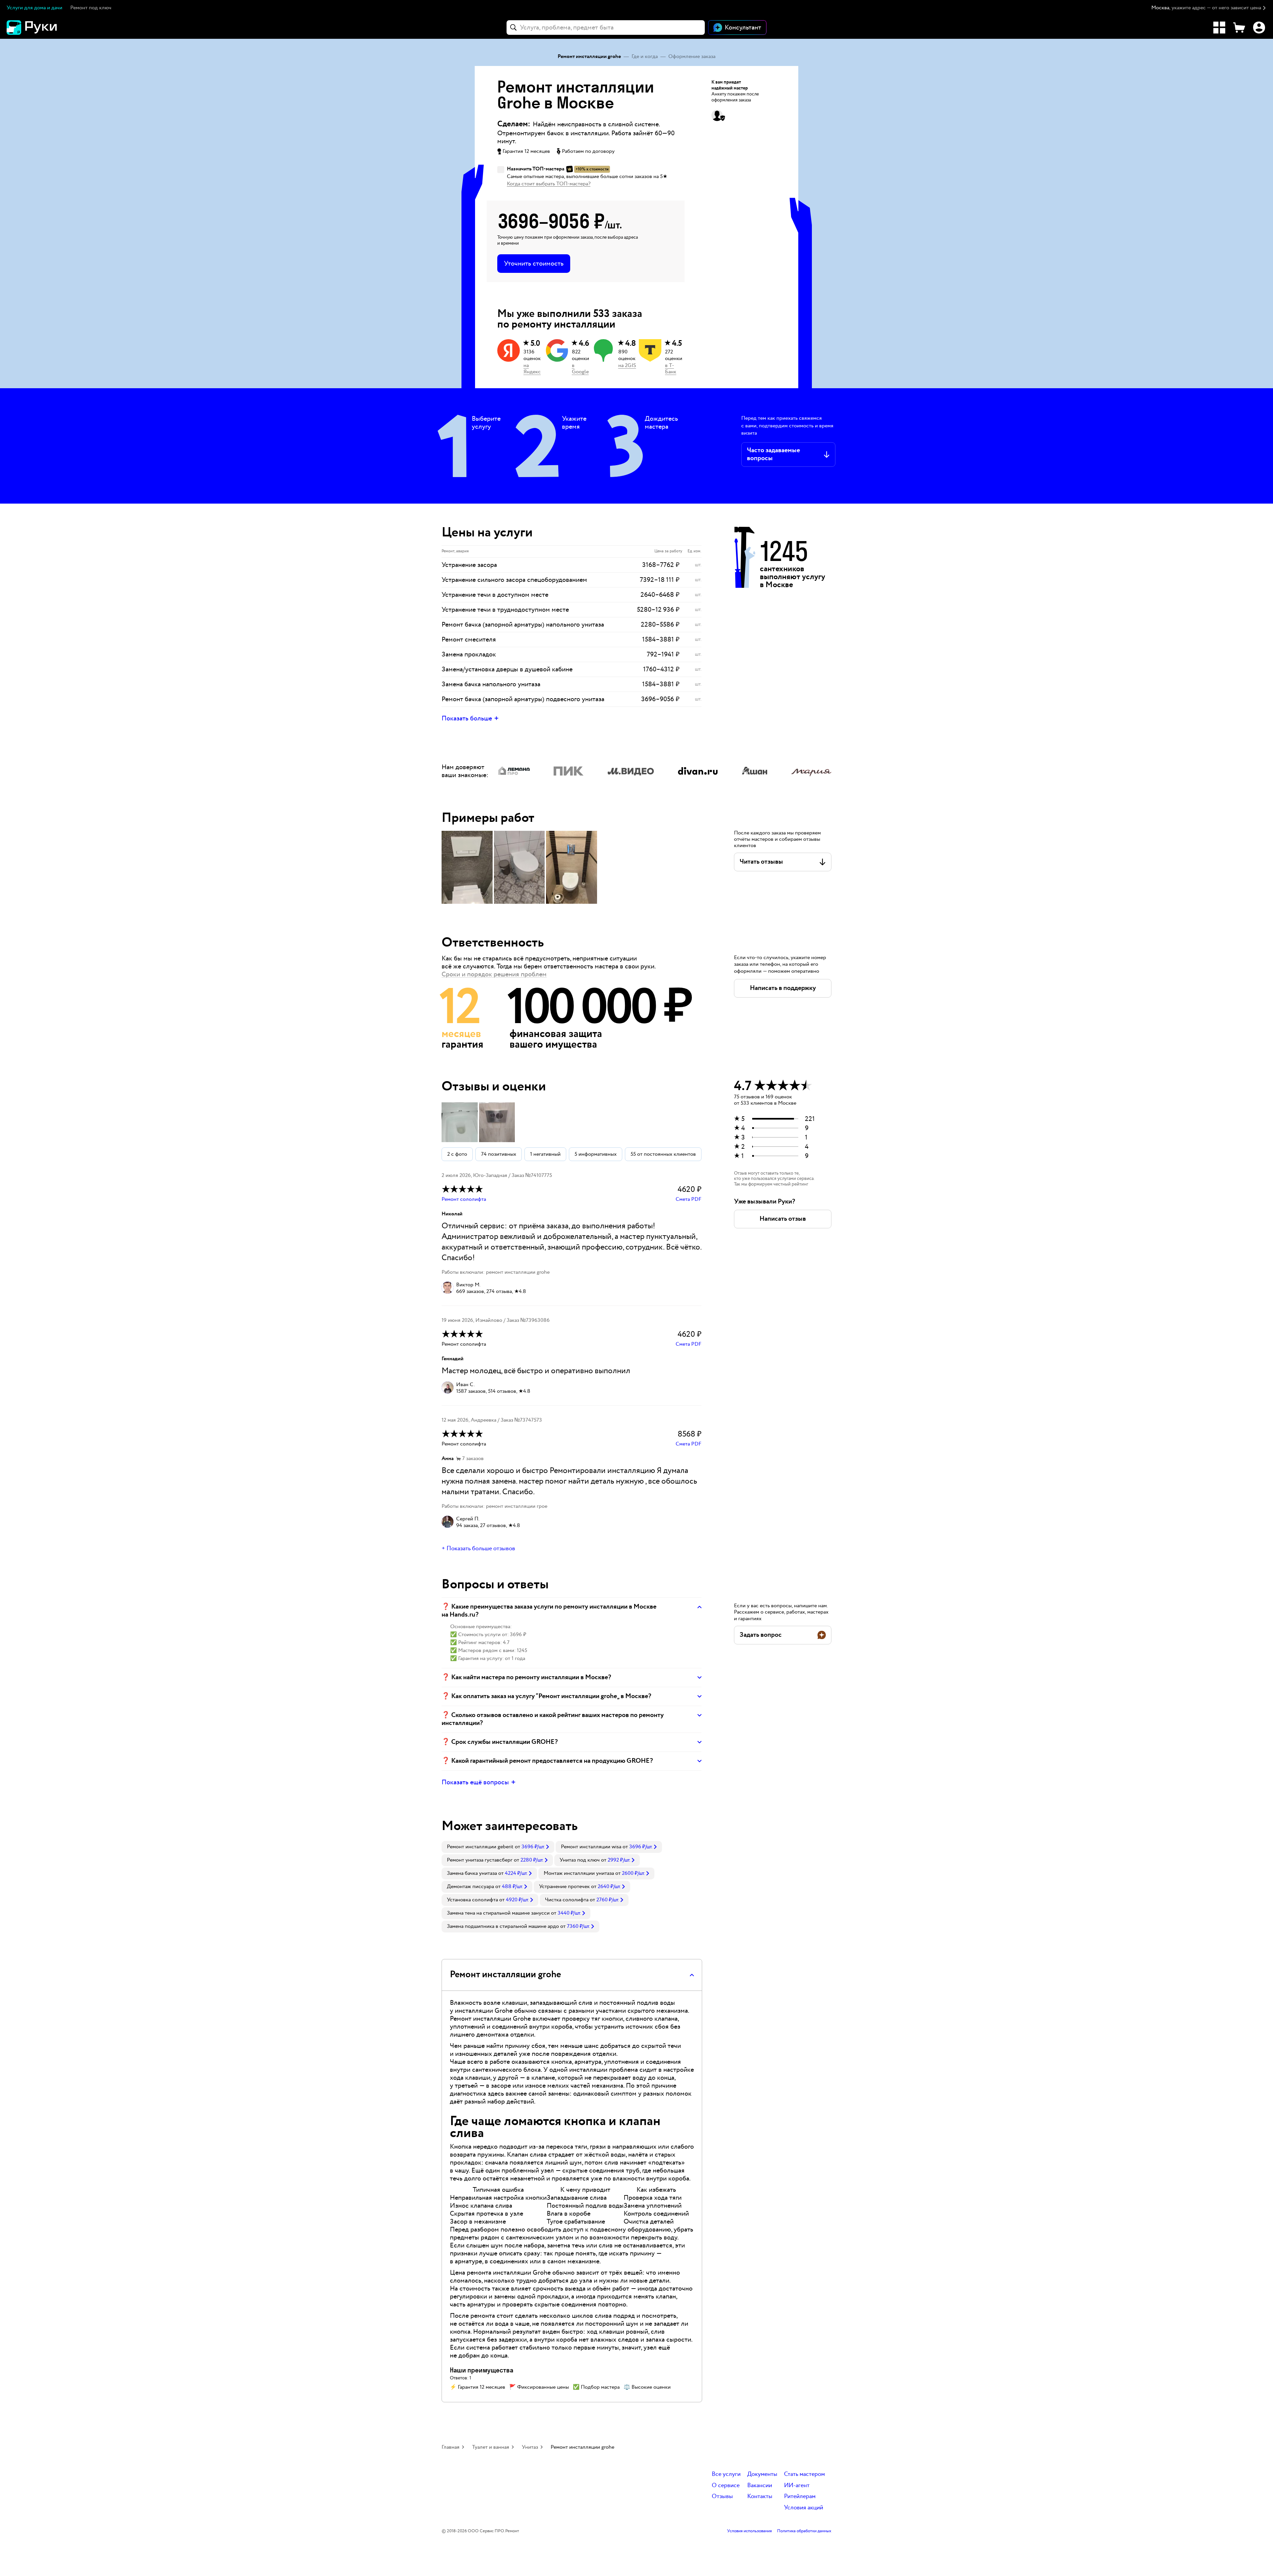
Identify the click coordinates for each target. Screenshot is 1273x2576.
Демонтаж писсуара (470, 1887)
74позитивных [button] (499, 1154)
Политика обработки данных (804, 2531)
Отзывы (722, 2497)
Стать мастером (804, 2474)
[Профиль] (1259, 28)
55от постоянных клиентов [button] (663, 1154)
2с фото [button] (457, 1154)
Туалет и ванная (491, 2447)
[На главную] (43, 28)
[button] (1209, 8)
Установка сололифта (472, 1900)
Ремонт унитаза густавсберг (480, 1860)
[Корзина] (1239, 28)
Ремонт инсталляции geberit (480, 1847)
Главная (451, 2447)
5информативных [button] (596, 1154)
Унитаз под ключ (580, 1860)
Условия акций (804, 2508)
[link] (498, 1847)
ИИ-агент (797, 2486)
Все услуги (726, 2474)
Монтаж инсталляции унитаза (579, 1873)
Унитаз (530, 2447)
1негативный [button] (545, 1154)
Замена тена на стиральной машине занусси (498, 1913)
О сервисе (726, 2486)
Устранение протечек (564, 1887)
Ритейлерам (800, 2497)
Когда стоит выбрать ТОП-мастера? (549, 184)
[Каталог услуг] (1219, 28)
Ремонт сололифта (464, 1199)
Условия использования (749, 2531)
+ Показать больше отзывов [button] (478, 1549)
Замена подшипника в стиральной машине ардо (503, 1926)
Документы (762, 2474)
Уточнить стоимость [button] (534, 264)
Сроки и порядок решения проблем (494, 974)
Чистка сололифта (567, 1900)
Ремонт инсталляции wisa (591, 1847)
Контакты (760, 2497)
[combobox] (606, 28)
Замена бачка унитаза (472, 1873)
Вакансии (760, 2486)
